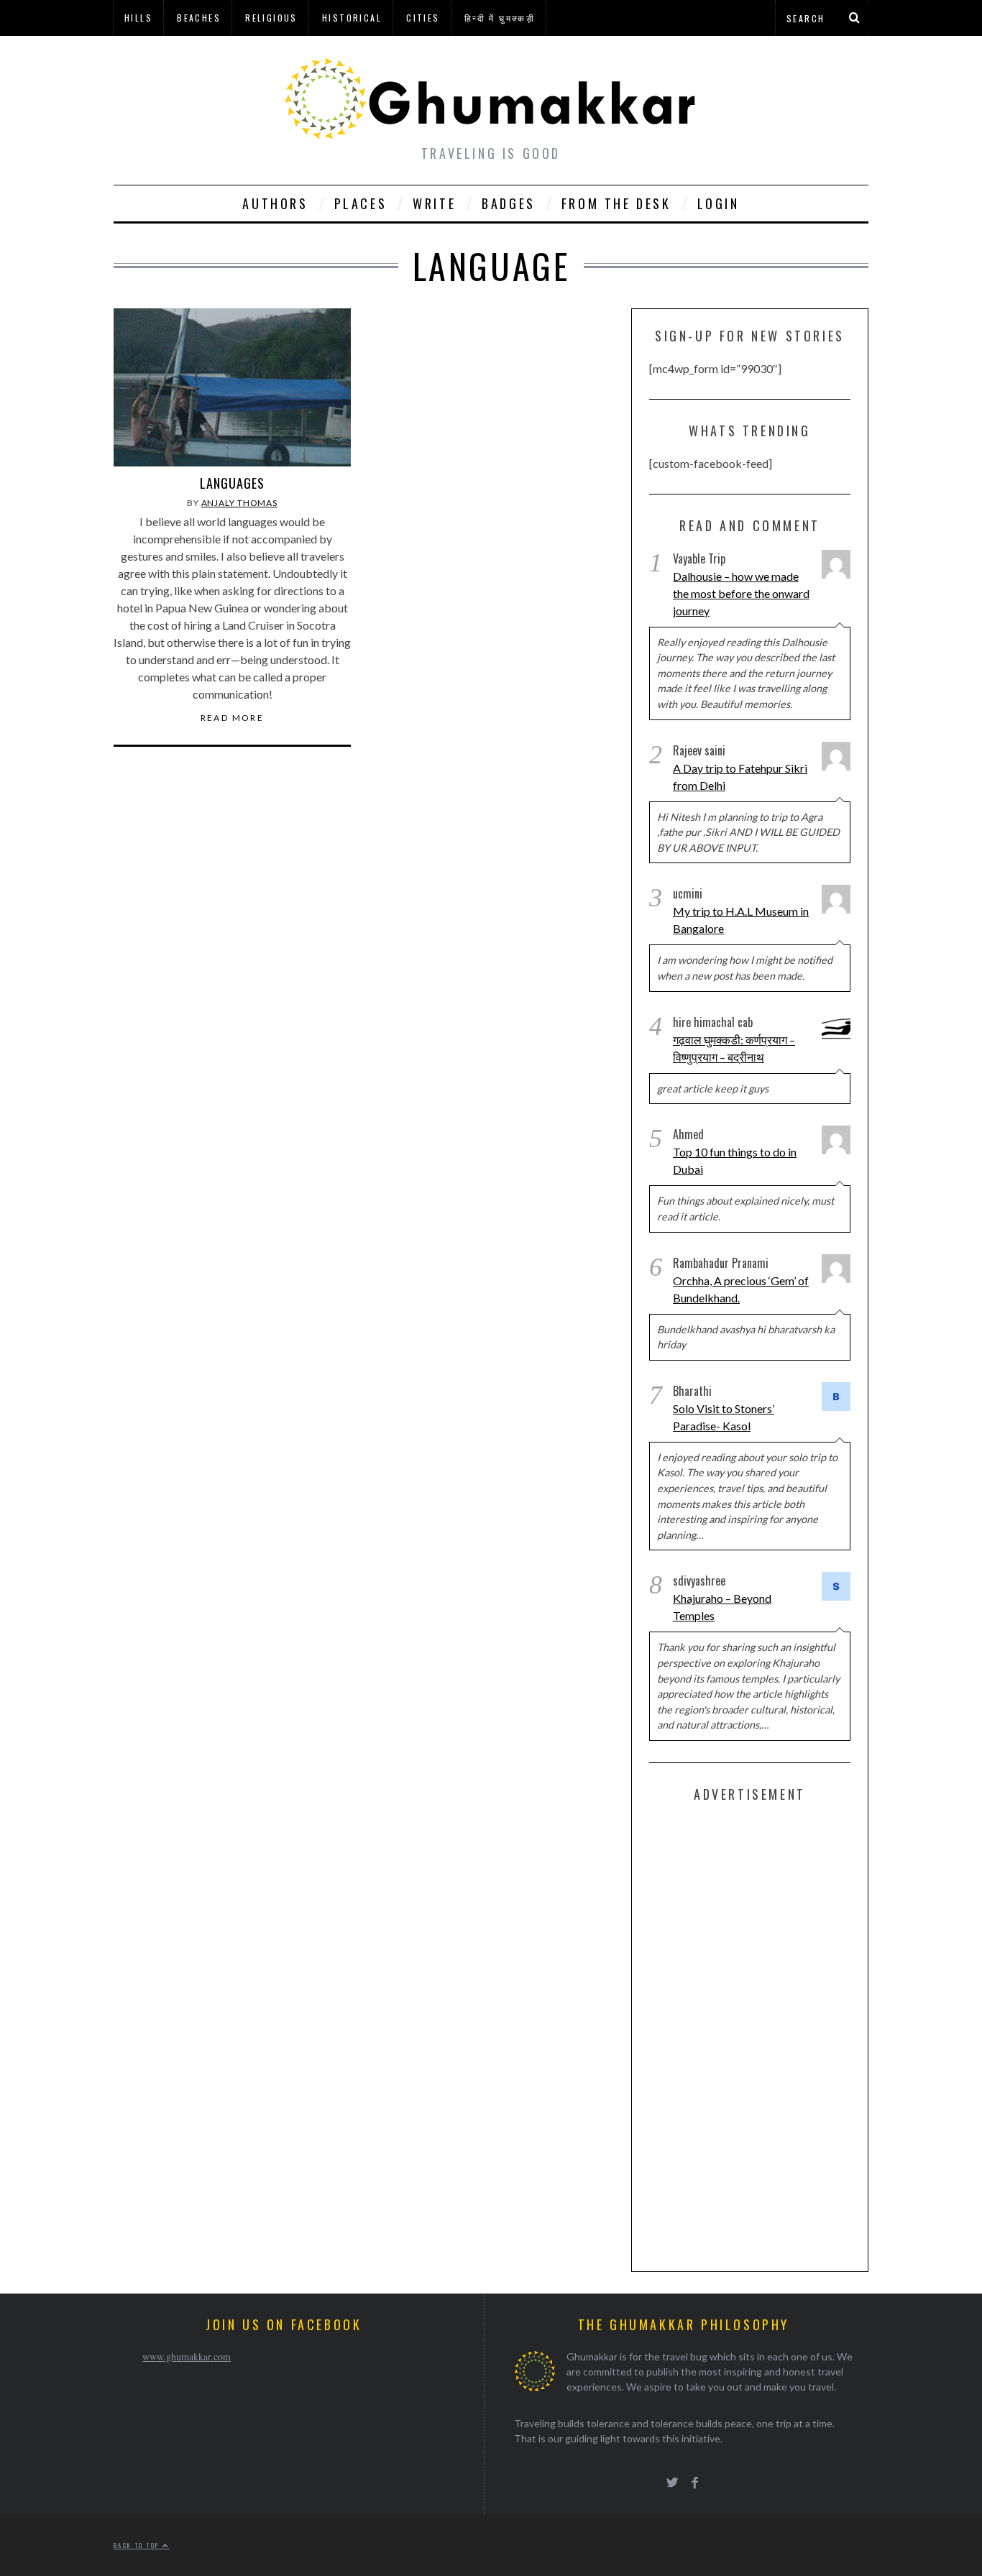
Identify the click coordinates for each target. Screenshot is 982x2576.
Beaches (199, 18)
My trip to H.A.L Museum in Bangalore (741, 920)
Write (434, 203)
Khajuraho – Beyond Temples (722, 1607)
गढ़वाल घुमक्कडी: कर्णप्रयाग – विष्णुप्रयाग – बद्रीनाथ (734, 1048)
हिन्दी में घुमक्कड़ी (500, 18)
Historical (352, 18)
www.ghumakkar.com (187, 2356)
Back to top (138, 2545)
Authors (275, 203)
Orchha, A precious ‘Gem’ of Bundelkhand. (741, 1289)
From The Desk (616, 203)
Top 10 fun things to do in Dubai (735, 1160)
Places (361, 203)
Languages (232, 483)
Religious (271, 18)
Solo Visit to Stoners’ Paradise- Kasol (724, 1417)
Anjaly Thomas (240, 503)
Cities (423, 18)
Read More (233, 718)
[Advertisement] (757, 2034)
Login (719, 203)
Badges (509, 203)
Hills (138, 18)
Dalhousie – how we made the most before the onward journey (741, 593)
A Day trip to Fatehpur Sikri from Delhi (740, 777)
